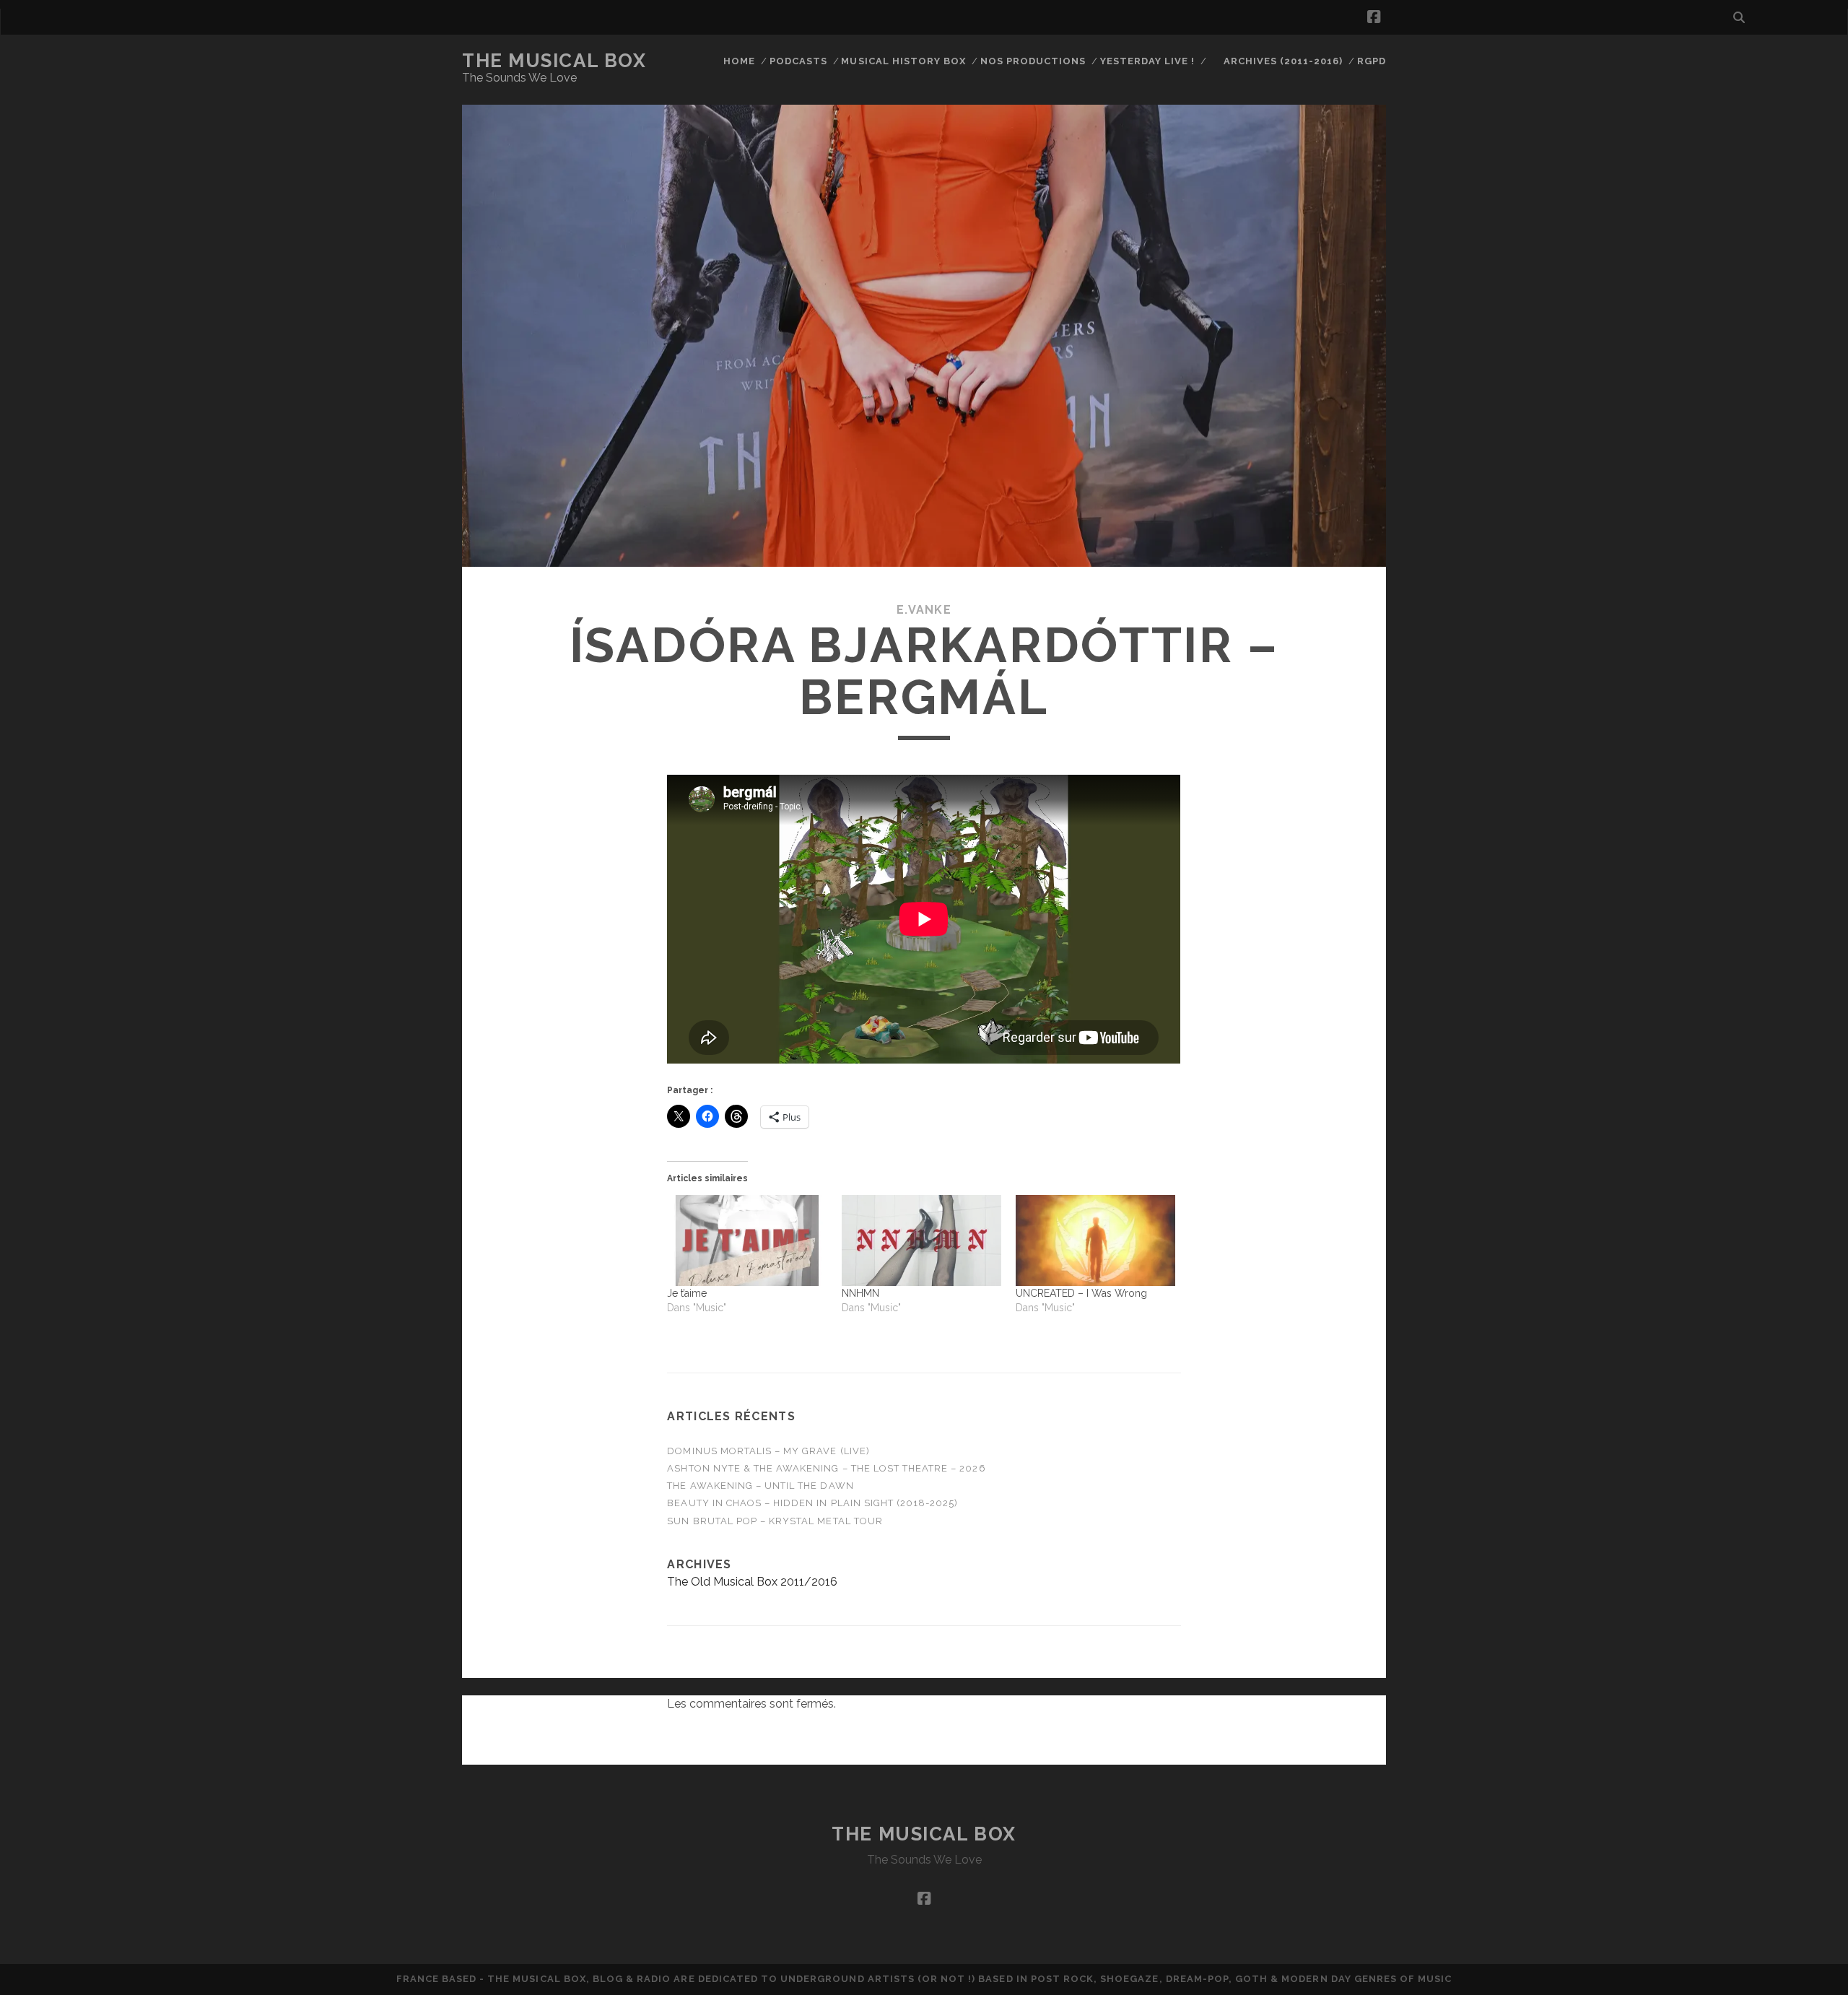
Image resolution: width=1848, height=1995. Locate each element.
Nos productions (1033, 61)
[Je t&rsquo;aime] (747, 1240)
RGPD (1372, 61)
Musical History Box (903, 61)
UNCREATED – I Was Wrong (1081, 1293)
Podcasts (798, 61)
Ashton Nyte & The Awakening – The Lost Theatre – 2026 (826, 1468)
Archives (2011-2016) (1283, 61)
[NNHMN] (921, 1240)
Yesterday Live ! (1148, 61)
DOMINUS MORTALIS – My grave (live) (768, 1451)
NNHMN (860, 1293)
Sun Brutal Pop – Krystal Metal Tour (775, 1521)
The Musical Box (554, 61)
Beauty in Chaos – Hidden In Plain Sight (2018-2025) (812, 1503)
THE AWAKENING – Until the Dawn (760, 1486)
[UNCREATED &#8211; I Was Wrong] (1095, 1240)
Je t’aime (687, 1293)
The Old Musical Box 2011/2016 (752, 1582)
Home (739, 61)
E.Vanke (924, 610)
